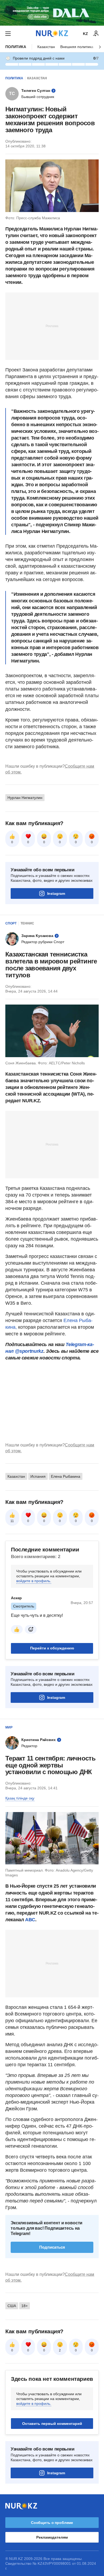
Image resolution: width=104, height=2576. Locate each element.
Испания (38, 1476)
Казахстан (46, 47)
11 (12, 1521)
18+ (25, 2306)
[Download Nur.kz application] (52, 13)
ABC (30, 1920)
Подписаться (52, 2247)
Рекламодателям (52, 2537)
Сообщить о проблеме (52, 2523)
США (12, 2306)
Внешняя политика (77, 47)
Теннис (27, 923)
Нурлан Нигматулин (25, 798)
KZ (85, 34)
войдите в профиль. (34, 1581)
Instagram (56, 893)
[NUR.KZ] (52, 34)
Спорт (11, 923)
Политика (16, 47)
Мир (9, 1727)
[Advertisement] (52, 326)
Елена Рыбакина (66, 1476)
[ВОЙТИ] (96, 34)
